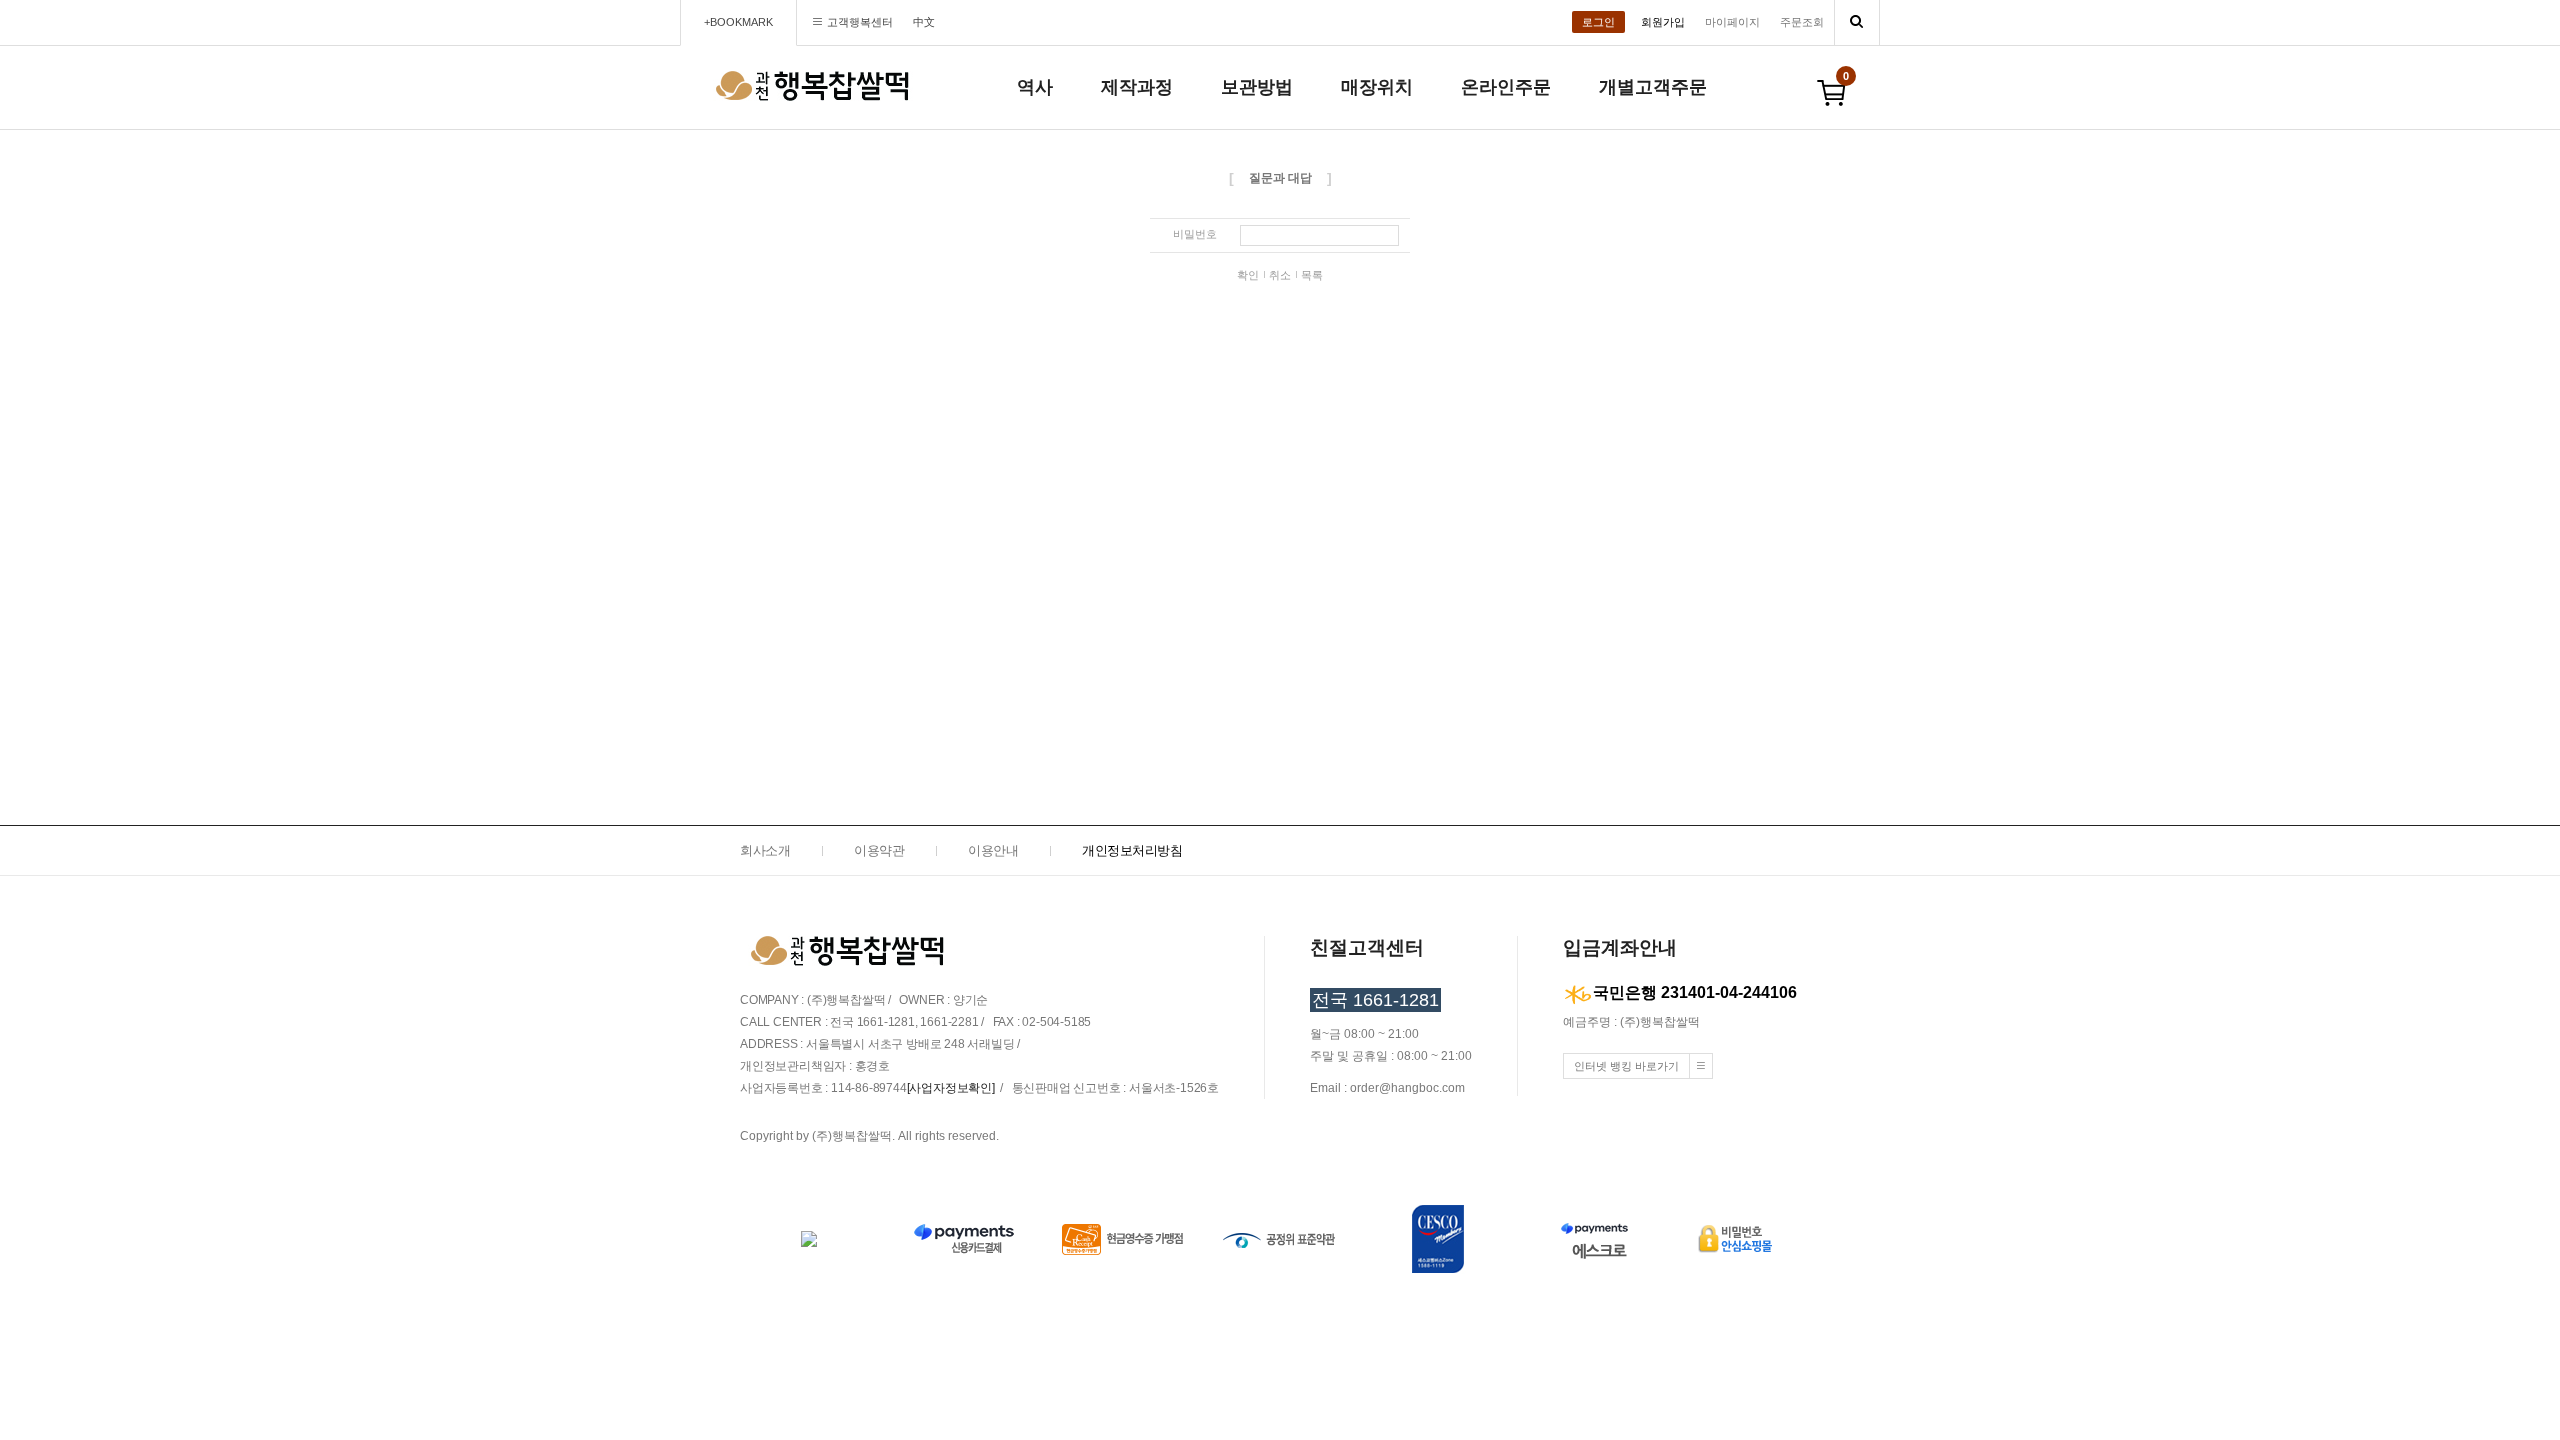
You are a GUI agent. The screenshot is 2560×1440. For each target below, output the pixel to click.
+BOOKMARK (738, 22)
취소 (1280, 275)
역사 (1035, 87)
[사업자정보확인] (951, 1088)
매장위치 (1377, 87)
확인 (1248, 275)
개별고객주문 (1653, 87)
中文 (924, 22)
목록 (1312, 275)
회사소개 (765, 850)
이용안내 (993, 850)
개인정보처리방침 (1132, 850)
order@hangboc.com (1407, 1088)
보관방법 (1257, 87)
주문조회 (1802, 22)
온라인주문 (1506, 87)
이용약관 (879, 850)
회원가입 (1663, 22)
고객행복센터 (860, 22)
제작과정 (1137, 87)
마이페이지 (1732, 22)
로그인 (1598, 22)
